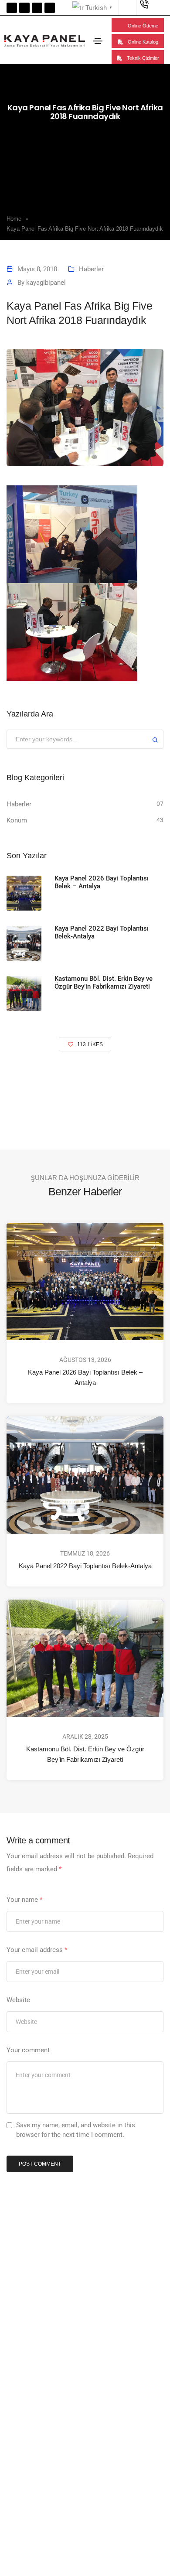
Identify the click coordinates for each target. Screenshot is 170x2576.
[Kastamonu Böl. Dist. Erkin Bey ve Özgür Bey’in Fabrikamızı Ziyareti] (24, 993)
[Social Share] (144, 1082)
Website (18, 2000)
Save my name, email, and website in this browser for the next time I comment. (76, 2130)
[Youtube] (37, 8)
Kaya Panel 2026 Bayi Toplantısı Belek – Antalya (85, 1377)
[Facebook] (12, 8)
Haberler (91, 269)
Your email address (37, 1950)
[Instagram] (50, 8)
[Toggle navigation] (98, 41)
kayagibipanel (46, 283)
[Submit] (155, 741)
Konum (17, 820)
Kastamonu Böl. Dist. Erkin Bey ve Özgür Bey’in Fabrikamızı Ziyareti (85, 1754)
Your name (24, 1900)
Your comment (28, 2050)
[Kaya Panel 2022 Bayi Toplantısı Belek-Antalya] (24, 943)
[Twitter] (24, 8)
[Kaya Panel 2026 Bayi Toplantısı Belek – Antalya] (24, 893)
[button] (138, 25)
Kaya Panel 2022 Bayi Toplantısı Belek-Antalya (85, 1566)
